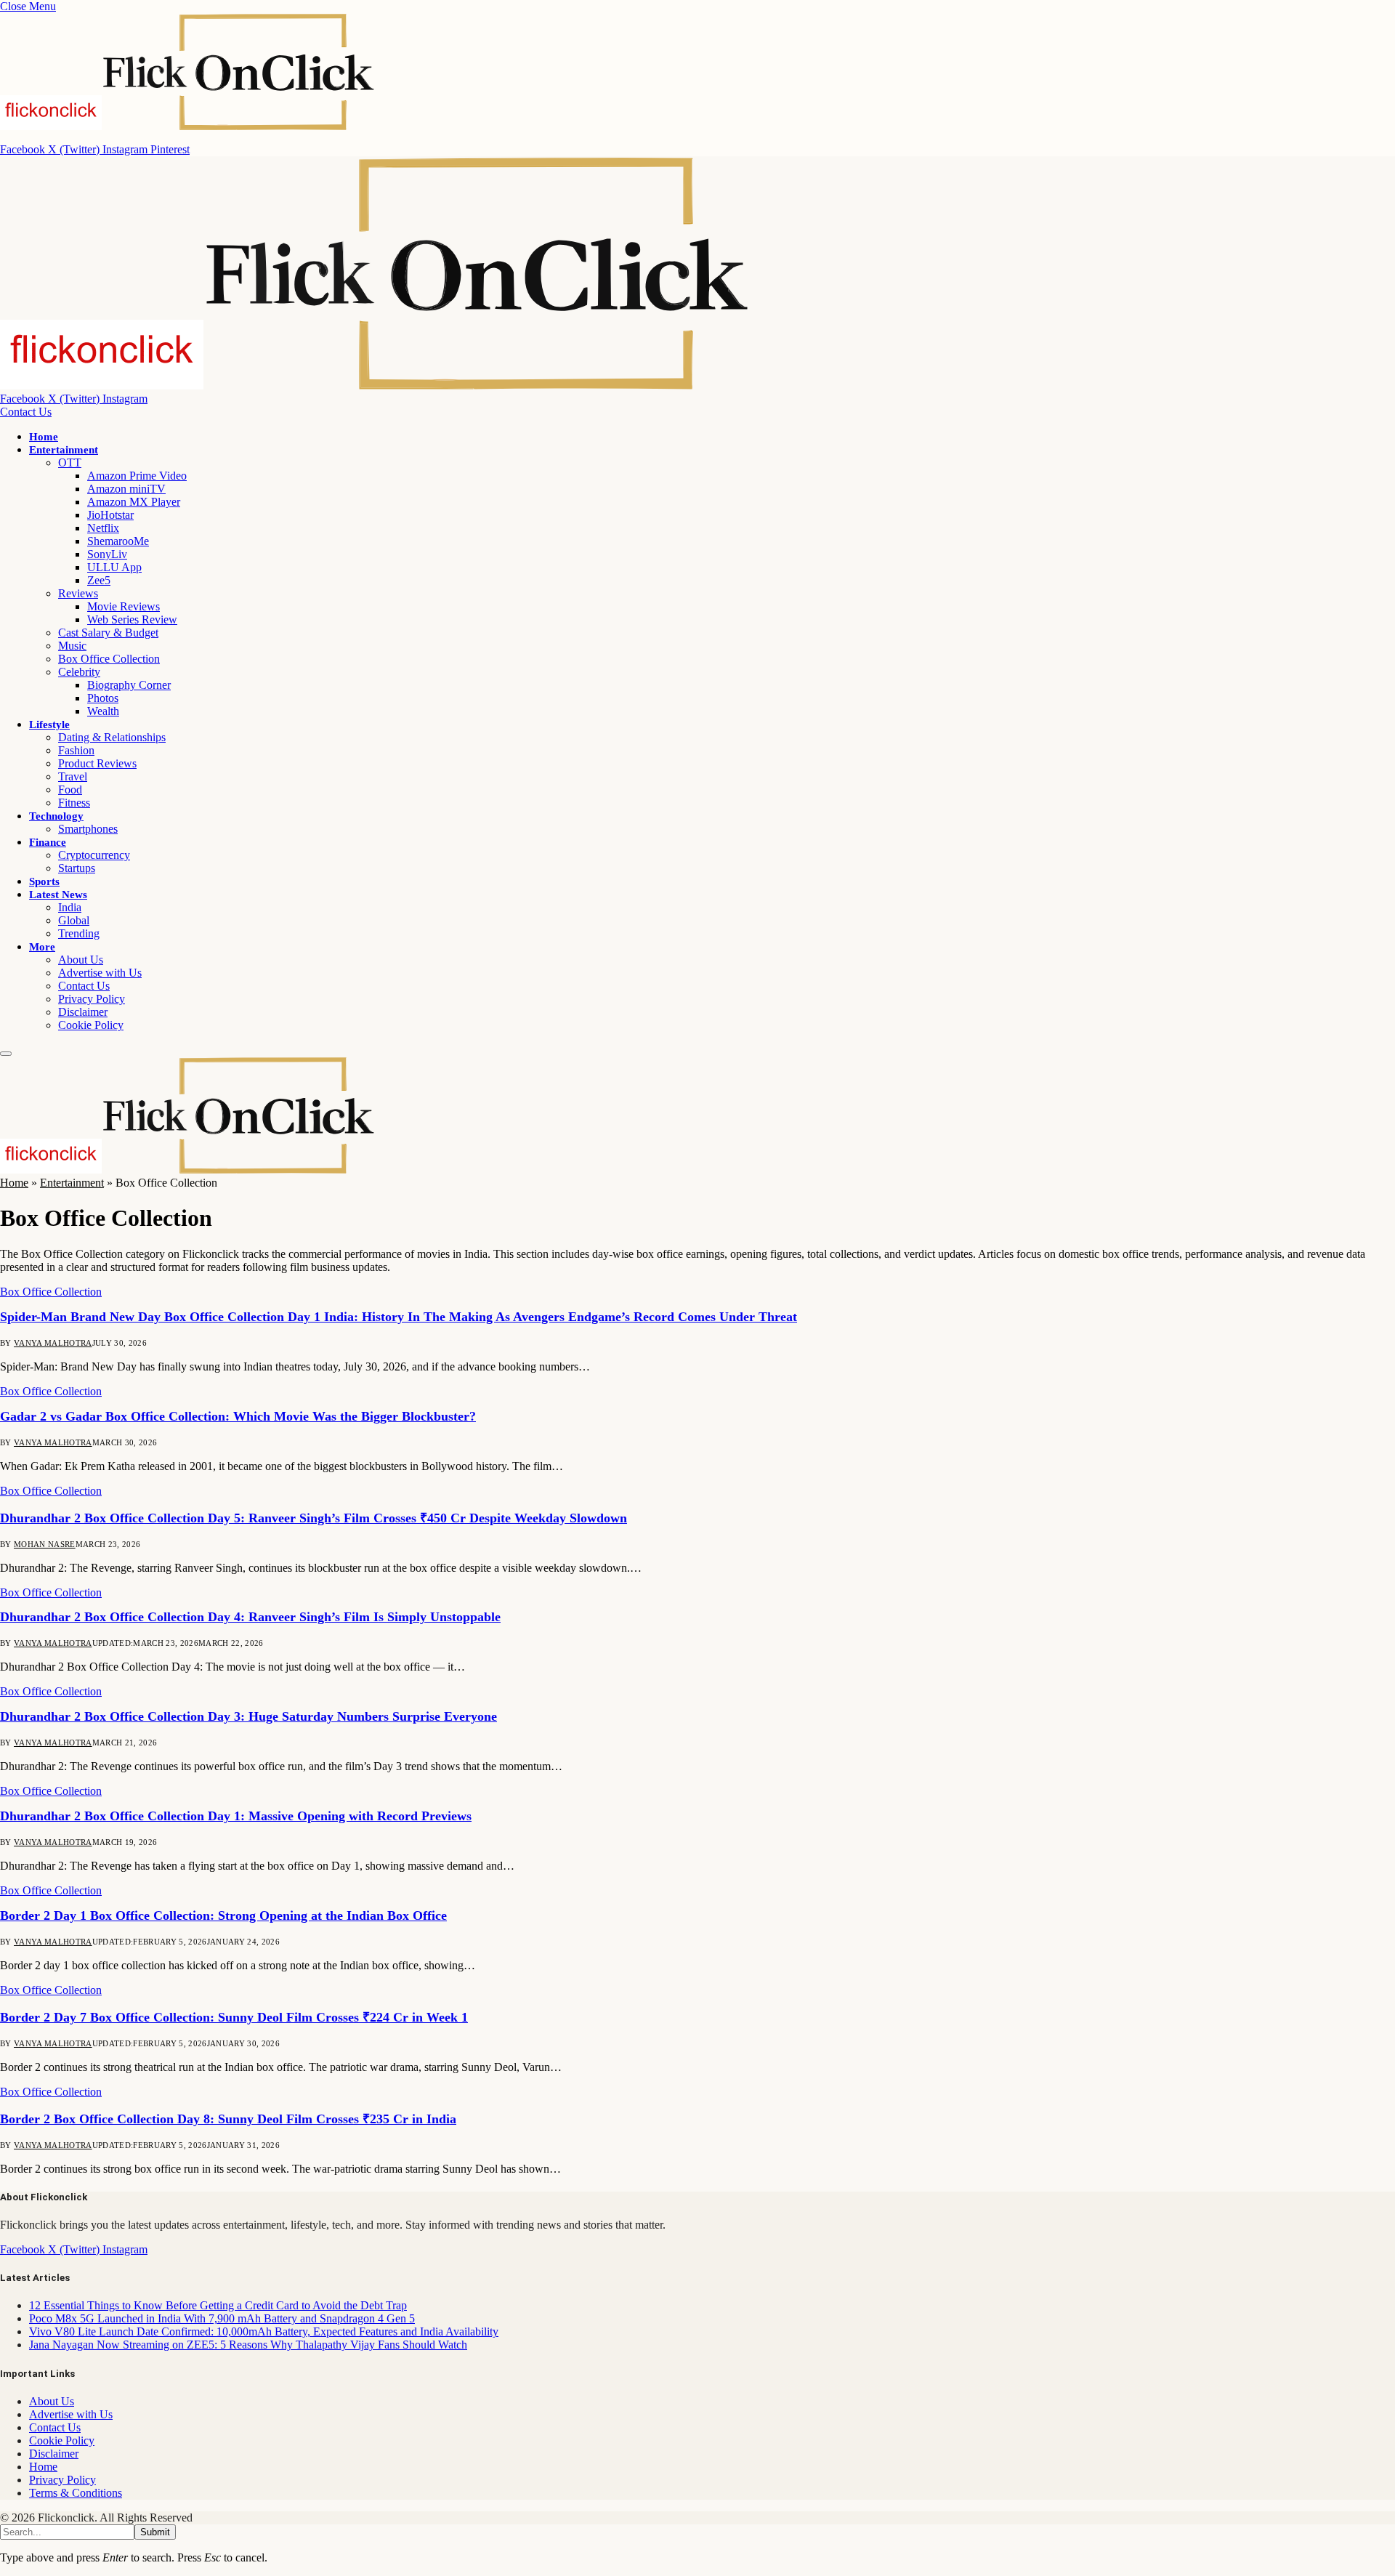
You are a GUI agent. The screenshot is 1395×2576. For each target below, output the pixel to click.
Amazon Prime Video (137, 476)
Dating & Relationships (112, 737)
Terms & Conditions (76, 2493)
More (42, 947)
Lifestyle (49, 724)
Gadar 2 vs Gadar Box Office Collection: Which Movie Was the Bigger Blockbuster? (238, 1416)
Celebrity (79, 672)
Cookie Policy (91, 1025)
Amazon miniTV (126, 489)
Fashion (76, 750)
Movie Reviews (124, 606)
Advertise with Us (100, 973)
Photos (103, 698)
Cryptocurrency (94, 855)
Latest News (58, 895)
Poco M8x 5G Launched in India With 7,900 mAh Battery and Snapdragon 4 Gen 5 (222, 2318)
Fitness (74, 803)
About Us (81, 960)
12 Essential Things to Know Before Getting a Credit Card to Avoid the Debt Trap (218, 2305)
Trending (79, 933)
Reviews (78, 593)
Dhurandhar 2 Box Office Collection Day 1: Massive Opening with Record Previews (236, 1816)
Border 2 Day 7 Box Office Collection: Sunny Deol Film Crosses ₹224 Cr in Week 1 (234, 2017)
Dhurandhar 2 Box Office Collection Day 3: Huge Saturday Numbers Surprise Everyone (248, 1716)
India (70, 907)
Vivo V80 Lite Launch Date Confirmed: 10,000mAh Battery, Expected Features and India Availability (264, 2331)
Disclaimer (83, 1012)
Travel (73, 776)
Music (72, 646)
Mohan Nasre (45, 1544)
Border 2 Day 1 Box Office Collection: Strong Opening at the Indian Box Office (223, 1915)
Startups (77, 868)
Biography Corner (129, 685)
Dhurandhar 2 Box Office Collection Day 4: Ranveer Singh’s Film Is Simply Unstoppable (250, 1617)
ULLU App (114, 567)
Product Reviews (97, 763)
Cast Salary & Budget (108, 633)
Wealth (103, 711)
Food (70, 790)
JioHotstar (110, 515)
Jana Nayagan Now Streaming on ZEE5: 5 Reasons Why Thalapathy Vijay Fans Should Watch (248, 2345)
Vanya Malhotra (53, 1343)
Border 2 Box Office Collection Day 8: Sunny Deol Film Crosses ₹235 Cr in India (228, 2119)
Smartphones (88, 829)
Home (44, 437)
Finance (48, 842)
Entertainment (64, 450)
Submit (155, 2532)
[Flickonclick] (376, 385)
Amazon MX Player (134, 502)
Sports (44, 881)
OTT (70, 463)
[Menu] (6, 1054)
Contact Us (26, 412)
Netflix (103, 528)
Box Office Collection (109, 659)
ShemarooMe (118, 541)
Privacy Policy (92, 999)
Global (74, 920)
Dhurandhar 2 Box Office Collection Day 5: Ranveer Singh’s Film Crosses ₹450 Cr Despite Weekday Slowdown (314, 1518)
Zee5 (99, 580)
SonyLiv (107, 554)
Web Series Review (132, 619)
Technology (56, 816)
